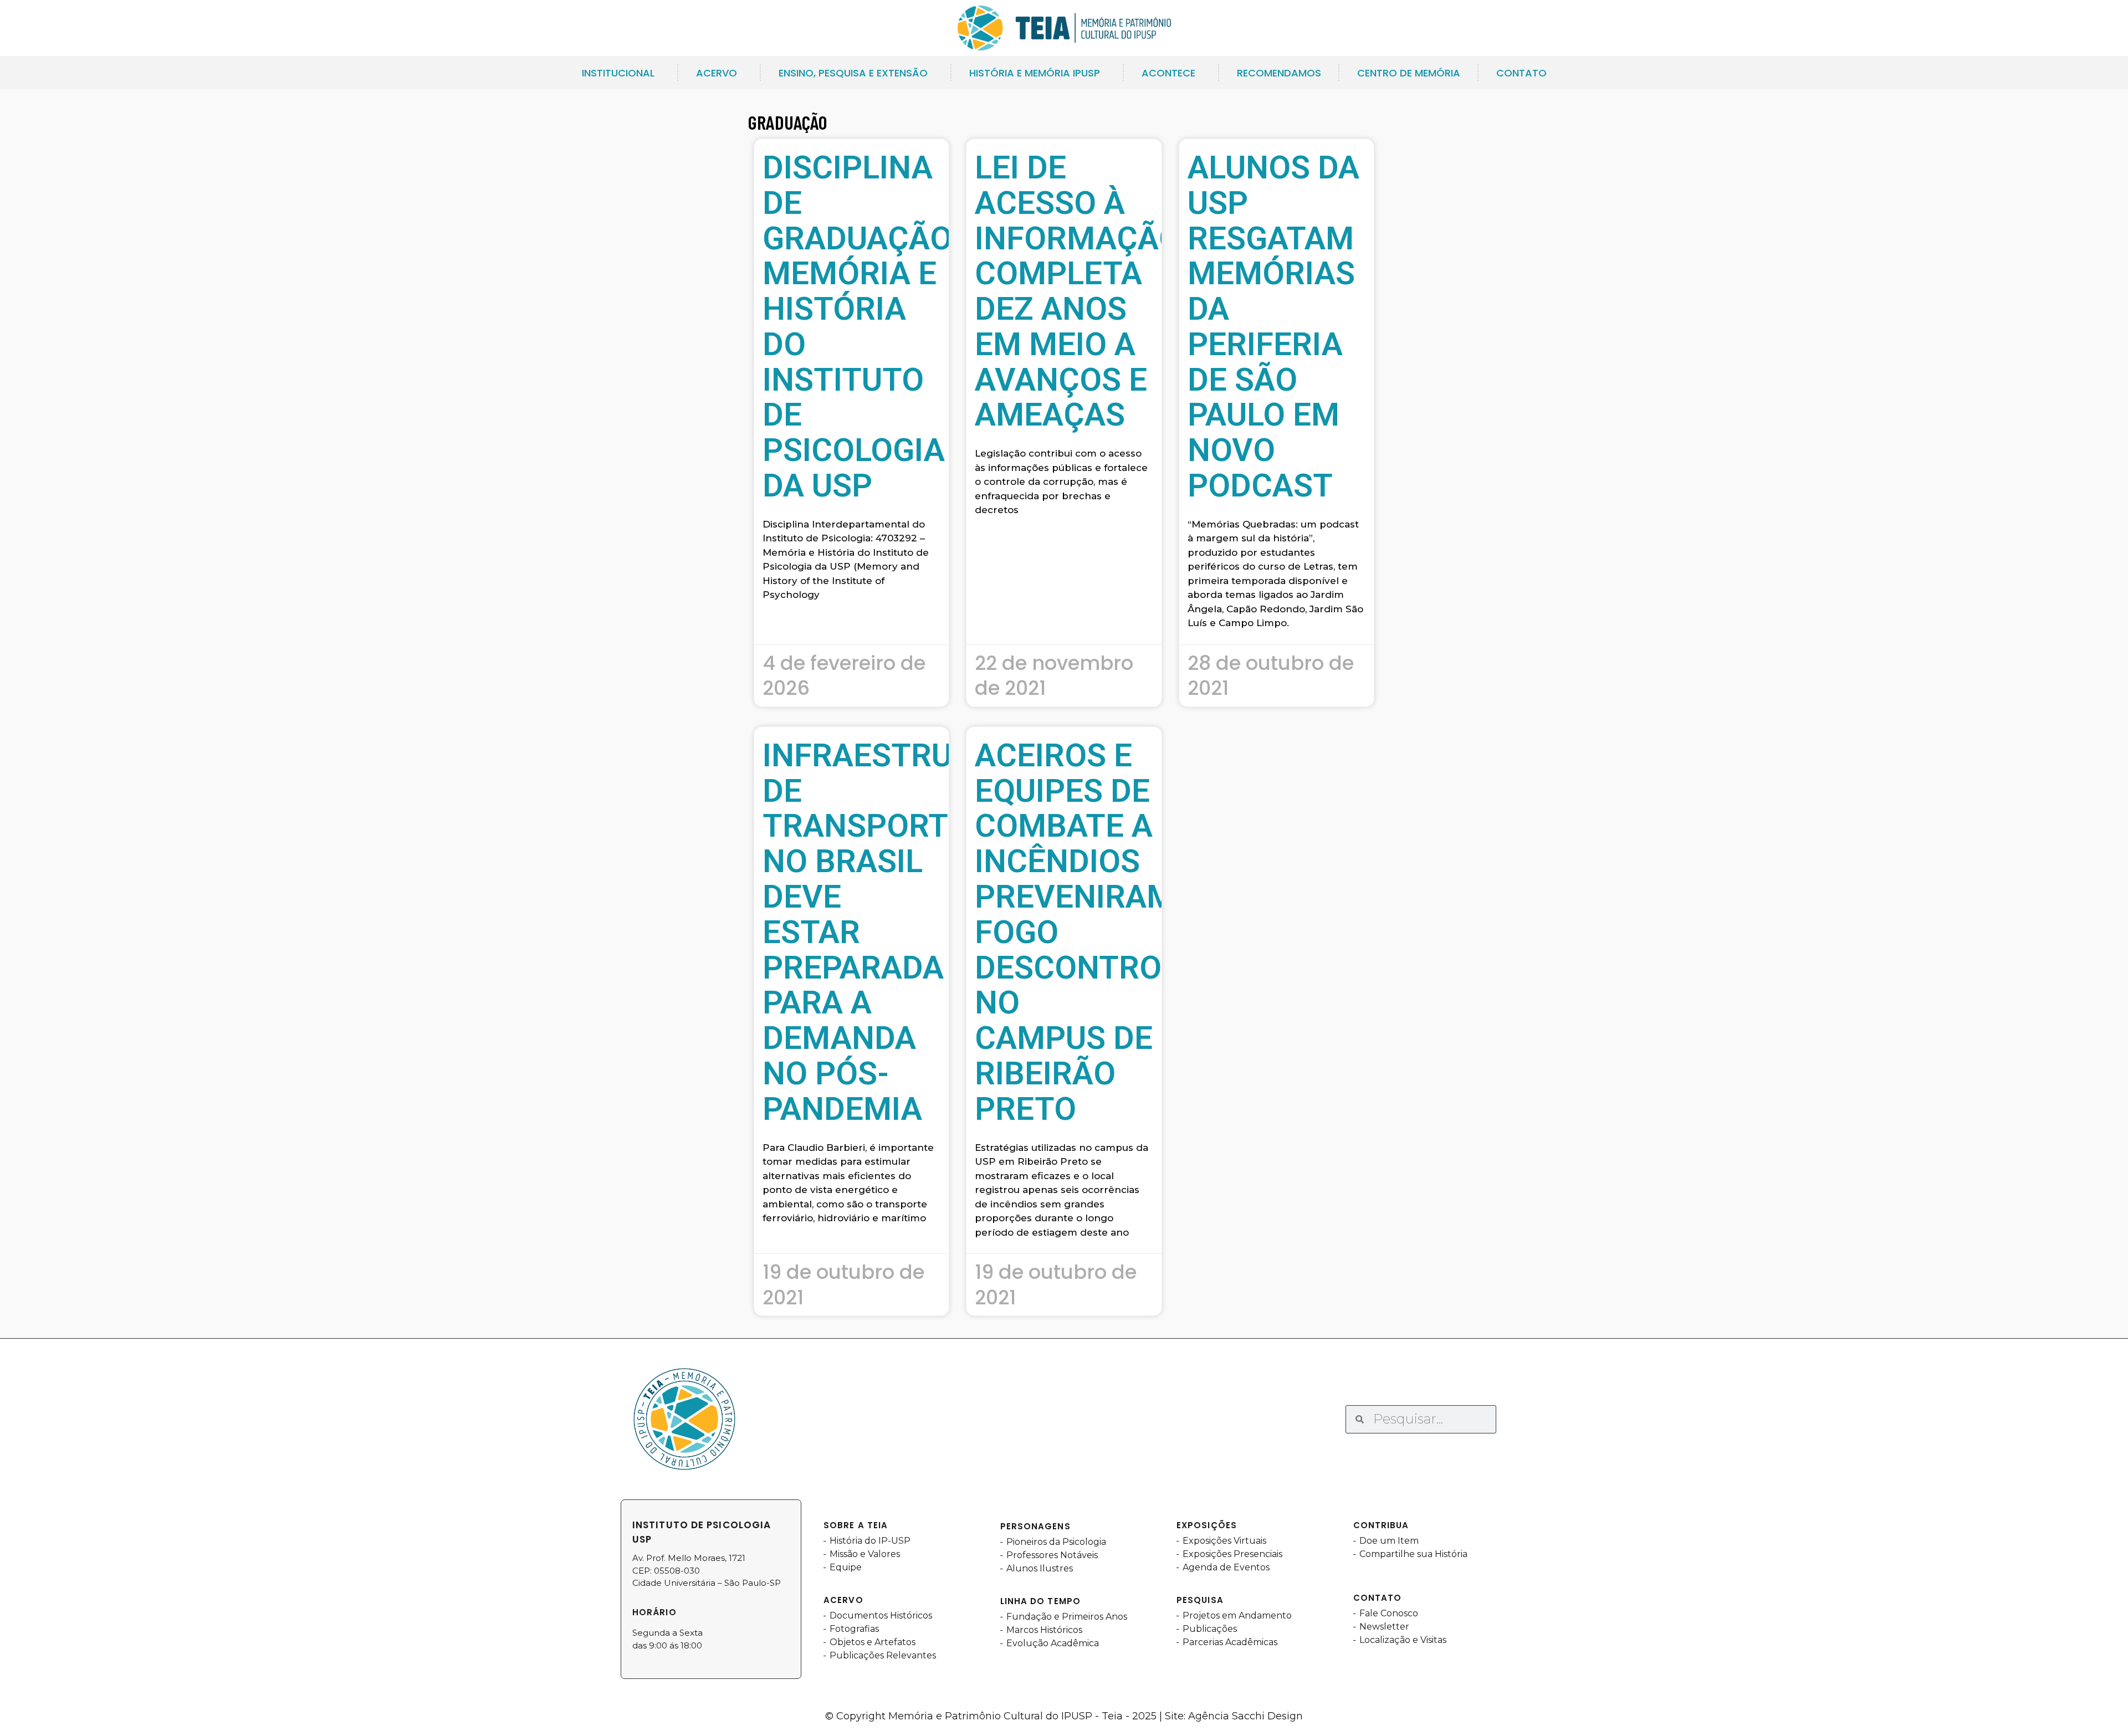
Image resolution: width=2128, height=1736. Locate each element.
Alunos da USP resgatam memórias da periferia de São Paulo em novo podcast (1273, 326)
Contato (1521, 73)
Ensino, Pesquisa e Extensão (853, 73)
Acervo (717, 73)
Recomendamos (1279, 73)
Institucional (618, 73)
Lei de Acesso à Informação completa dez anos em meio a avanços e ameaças (1078, 291)
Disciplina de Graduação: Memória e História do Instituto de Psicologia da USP (862, 326)
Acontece (1168, 73)
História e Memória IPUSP (1035, 73)
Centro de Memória (1409, 73)
